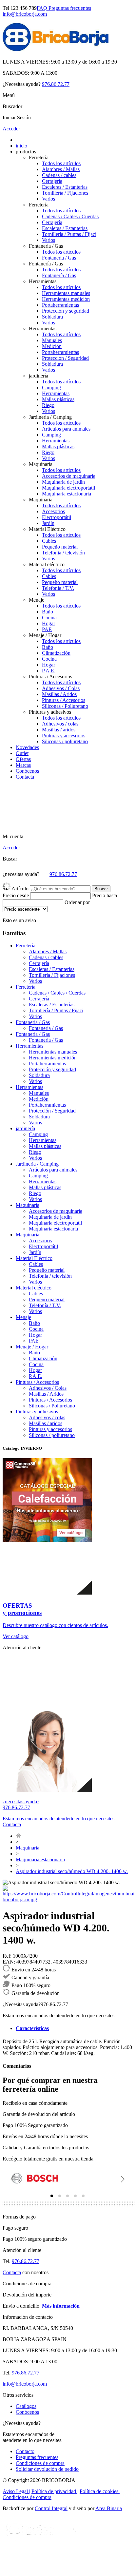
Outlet (22, 753)
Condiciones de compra (40, 2463)
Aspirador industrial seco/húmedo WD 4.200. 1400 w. (72, 1871)
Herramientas (56, 393)
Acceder (11, 129)
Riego (48, 405)
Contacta (25, 777)
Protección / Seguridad (65, 358)
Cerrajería (52, 181)
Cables (49, 541)
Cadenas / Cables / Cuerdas (70, 216)
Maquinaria (28, 1848)
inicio (21, 146)
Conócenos (27, 771)
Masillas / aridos (59, 730)
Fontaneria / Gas (59, 258)
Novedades (27, 747)
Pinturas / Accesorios (64, 700)
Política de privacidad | (55, 2491)
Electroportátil (57, 517)
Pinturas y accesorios (64, 736)
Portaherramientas (60, 305)
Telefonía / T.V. (58, 588)
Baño (48, 612)
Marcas (23, 765)
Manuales (52, 340)
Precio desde (16, 895)
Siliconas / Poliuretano (65, 706)
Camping (51, 387)
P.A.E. (49, 671)
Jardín (48, 523)
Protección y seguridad (66, 311)
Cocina (49, 618)
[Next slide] (122, 2179)
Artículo (20, 889)
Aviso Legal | (16, 2491)
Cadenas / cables (59, 175)
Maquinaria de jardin (63, 482)
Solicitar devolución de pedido (47, 2469)
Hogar (48, 623)
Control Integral (51, 2508)
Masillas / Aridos (59, 694)
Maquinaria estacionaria (67, 494)
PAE (47, 629)
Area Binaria (109, 2508)
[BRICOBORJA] (56, 51)
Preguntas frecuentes (64, 8)
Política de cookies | (100, 2491)
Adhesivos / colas (60, 724)
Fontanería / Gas (59, 275)
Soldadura (52, 317)
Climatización (56, 653)
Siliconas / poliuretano (65, 741)
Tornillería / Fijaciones (65, 193)
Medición (52, 346)
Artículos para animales (66, 429)
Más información (60, 2306)
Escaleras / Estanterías (65, 187)
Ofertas (23, 759)
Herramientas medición (66, 299)
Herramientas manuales (66, 293)
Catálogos (26, 2406)
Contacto (25, 2451)
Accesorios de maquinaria (69, 476)
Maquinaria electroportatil (68, 488)
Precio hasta (105, 895)
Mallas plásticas (58, 399)
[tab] (52, 2196)
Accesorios (53, 511)
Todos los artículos (61, 163)
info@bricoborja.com (25, 14)
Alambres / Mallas (61, 169)
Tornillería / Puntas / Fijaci (69, 234)
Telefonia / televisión (63, 553)
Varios (48, 199)
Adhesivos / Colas (61, 688)
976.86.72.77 (56, 84)
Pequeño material (60, 547)
